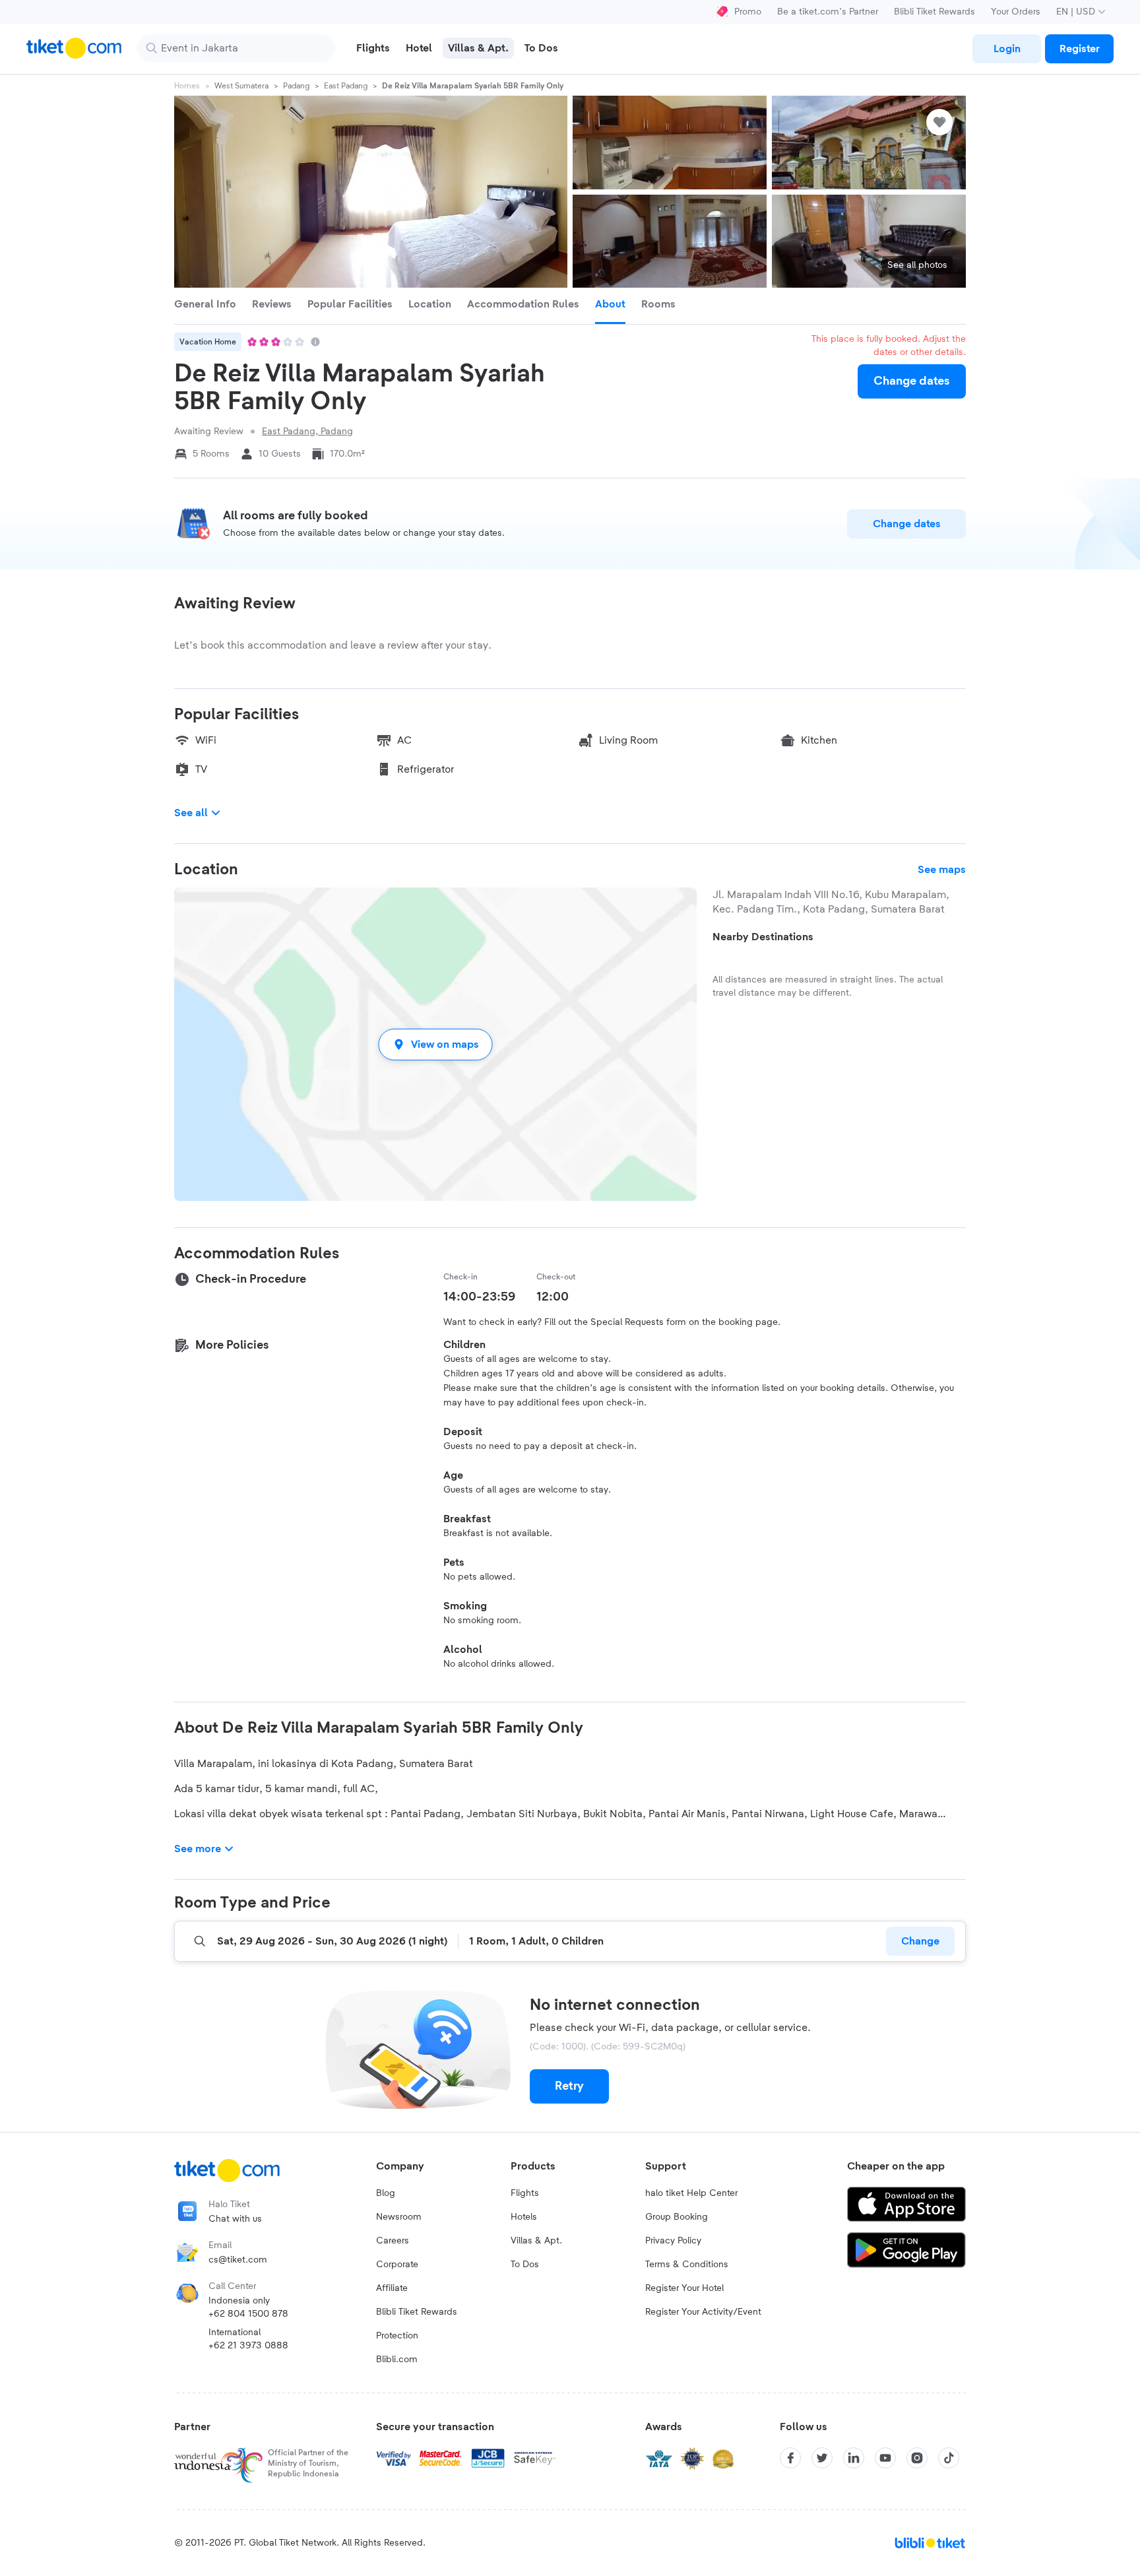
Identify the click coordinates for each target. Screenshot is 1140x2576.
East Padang (346, 86)
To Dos (525, 2265)
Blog (386, 2193)
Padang (296, 86)
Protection (397, 2336)
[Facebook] (790, 2458)
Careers (393, 2241)
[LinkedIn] (854, 2458)
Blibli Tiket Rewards (934, 12)
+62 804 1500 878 (248, 2314)
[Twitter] (822, 2458)
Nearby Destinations (763, 937)
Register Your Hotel (684, 2288)
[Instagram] (917, 2458)
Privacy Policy (673, 2241)
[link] (1007, 49)
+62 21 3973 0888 (248, 2346)
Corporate (397, 2265)
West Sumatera (241, 86)
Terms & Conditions (687, 2265)
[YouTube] (885, 2458)
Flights (525, 2193)
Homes (187, 86)
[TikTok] (949, 2458)
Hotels (524, 2217)
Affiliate (392, 2288)
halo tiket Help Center (691, 2193)
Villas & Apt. (536, 2241)
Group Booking (677, 2217)
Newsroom (399, 2217)
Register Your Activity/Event (703, 2312)
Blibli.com (397, 2360)
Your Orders (1016, 12)
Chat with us (235, 2219)
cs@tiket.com (238, 2260)
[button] (435, 1044)
